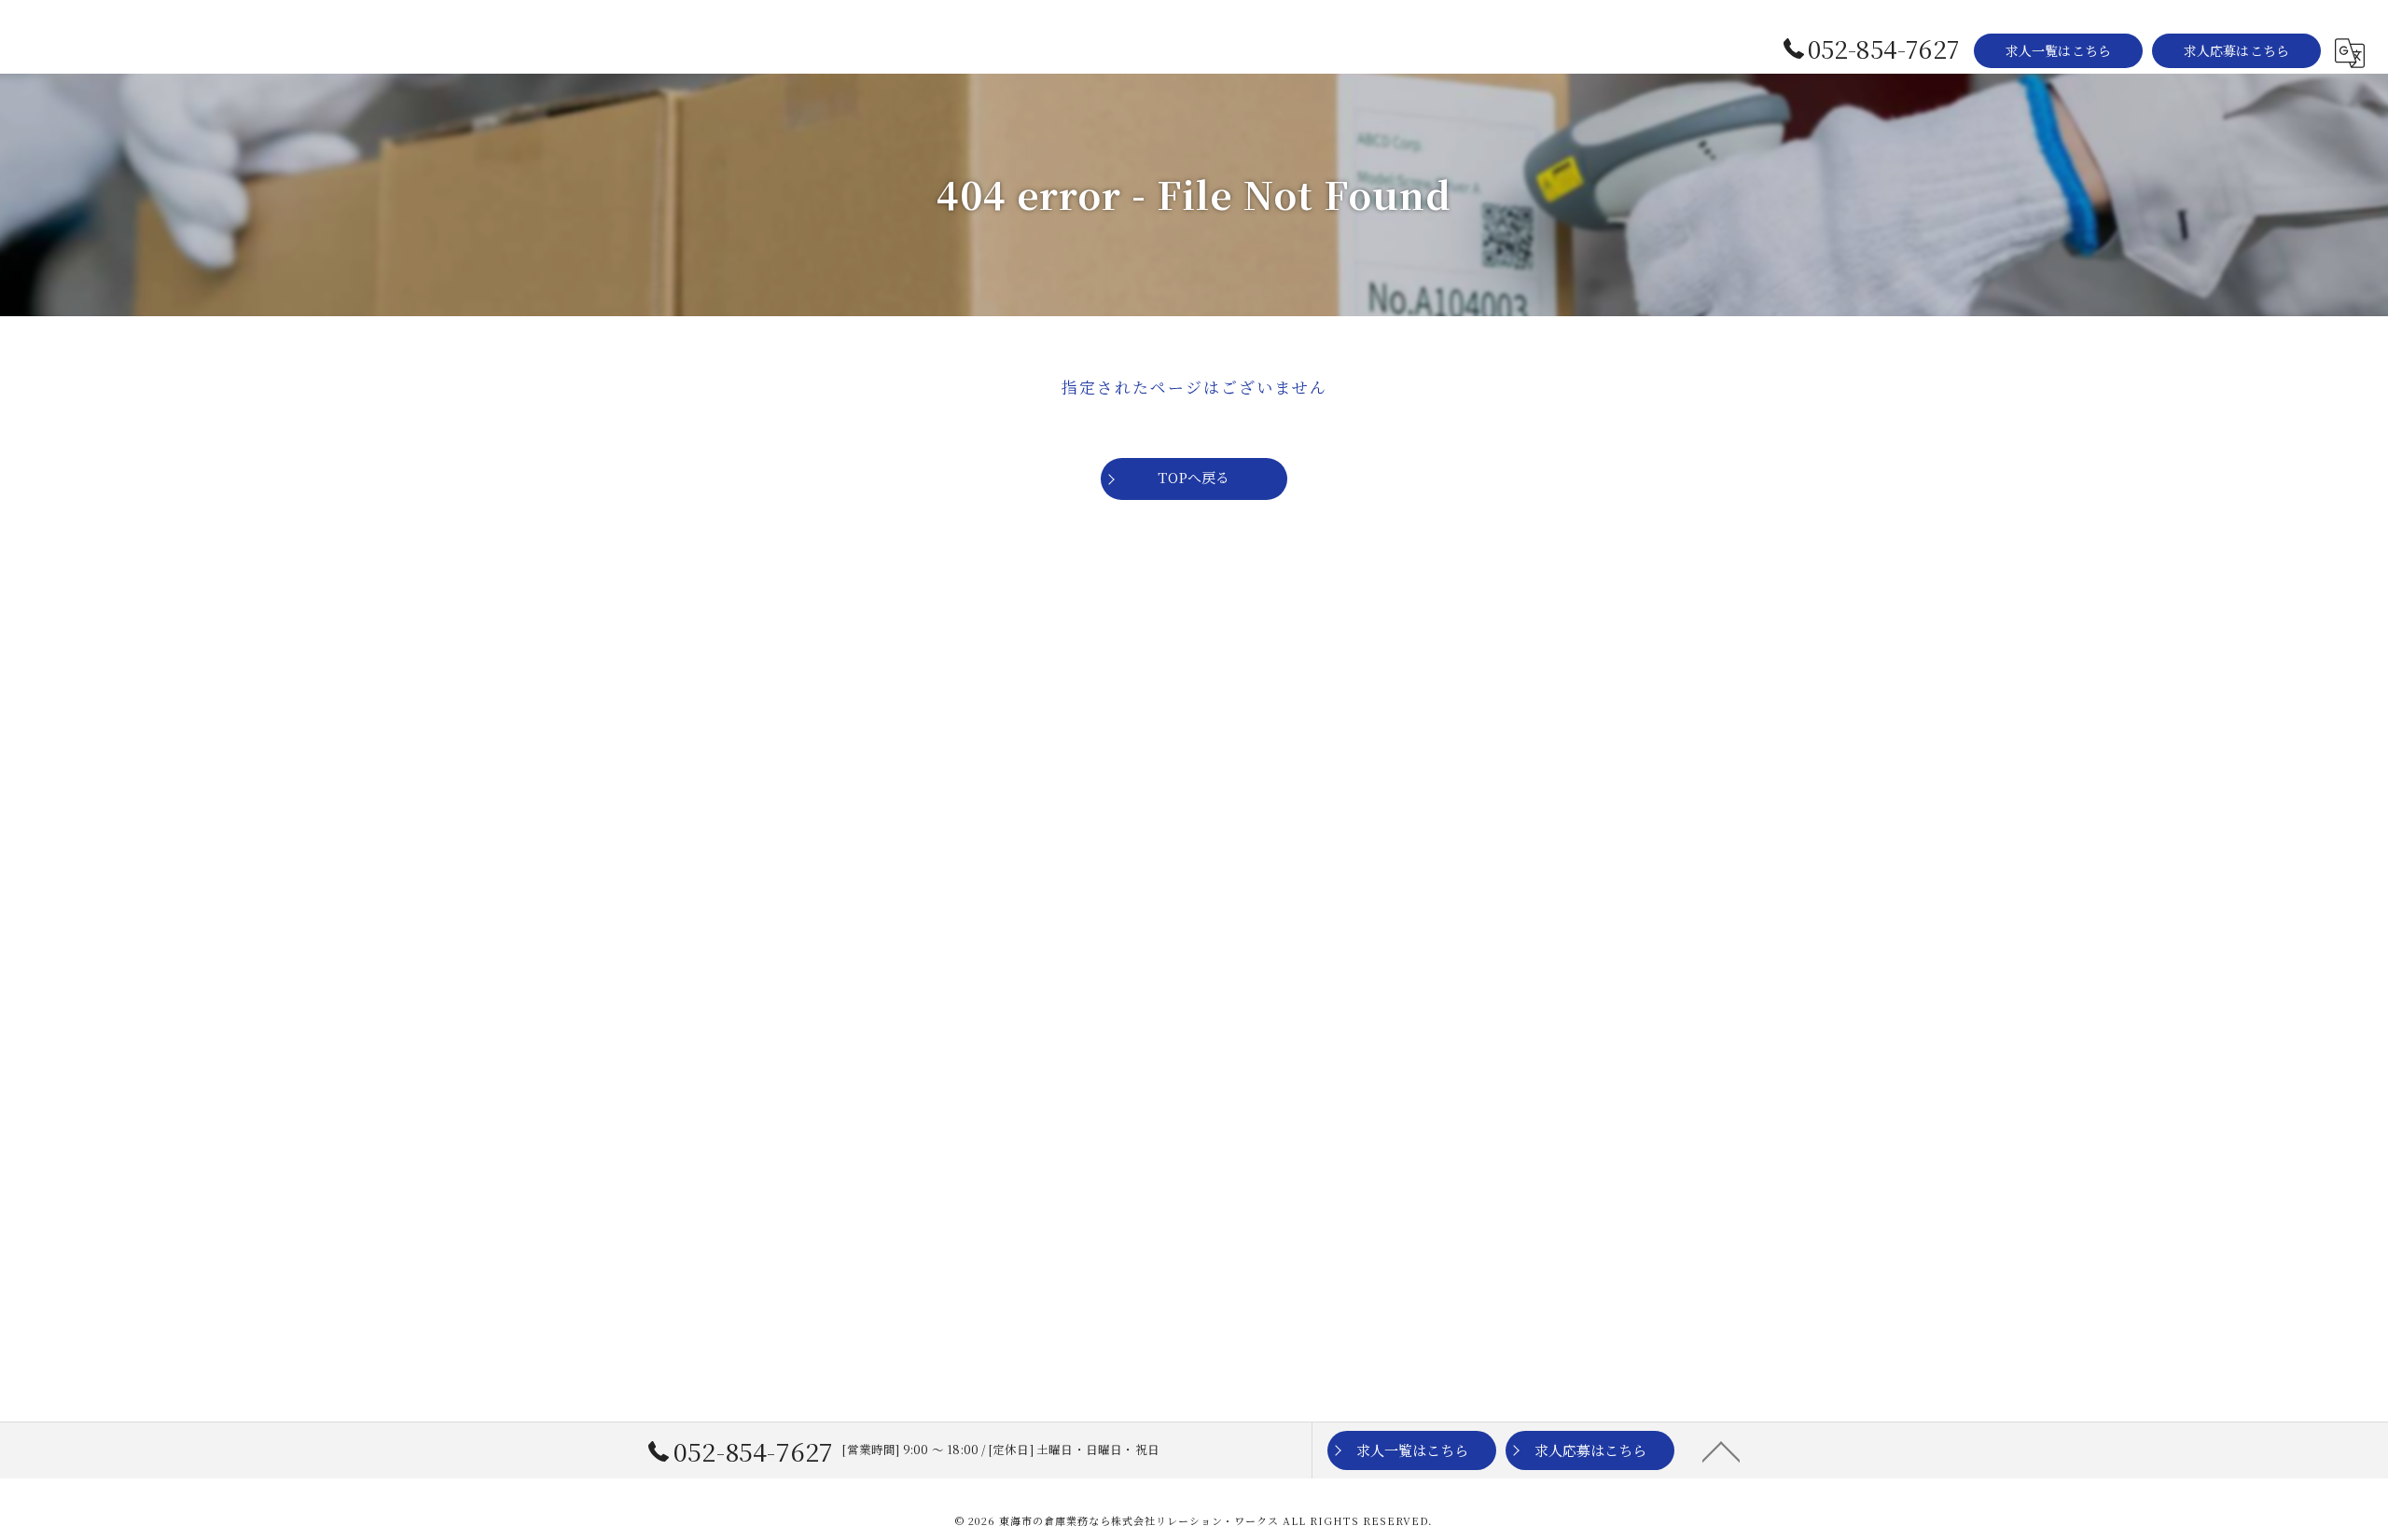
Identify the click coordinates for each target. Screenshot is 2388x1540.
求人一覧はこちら (2059, 50)
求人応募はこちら (2237, 50)
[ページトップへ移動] (1721, 1450)
